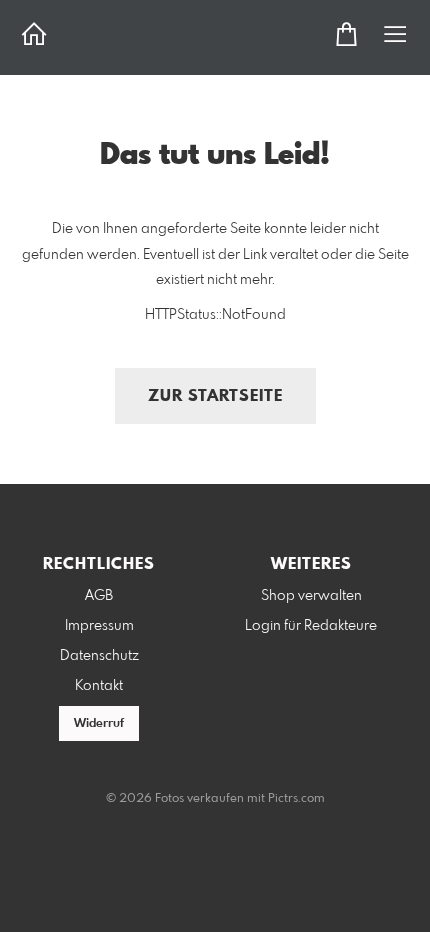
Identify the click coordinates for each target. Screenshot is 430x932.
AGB (99, 596)
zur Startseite (215, 396)
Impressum (99, 626)
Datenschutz (99, 656)
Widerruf (99, 724)
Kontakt (99, 686)
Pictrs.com (296, 799)
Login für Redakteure (311, 626)
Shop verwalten (311, 596)
